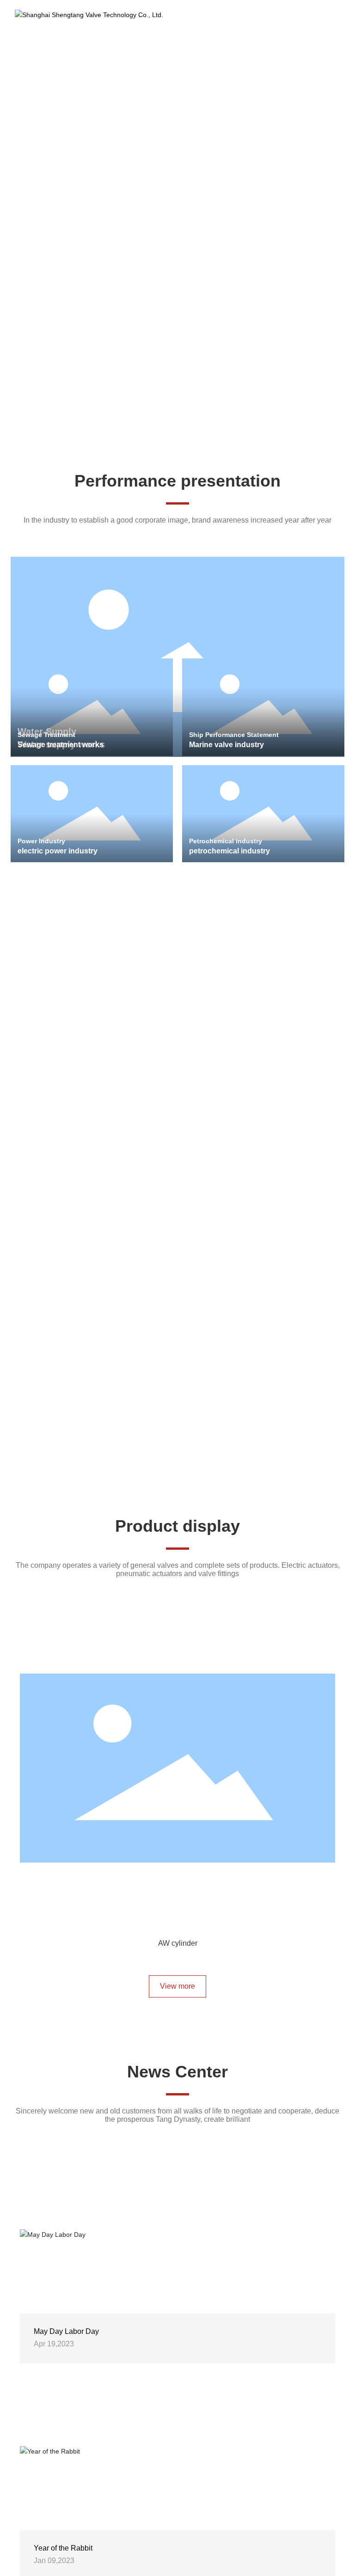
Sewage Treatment (46, 735)
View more (177, 2000)
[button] (175, 429)
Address (51, 1276)
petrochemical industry (230, 851)
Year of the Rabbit (63, 2562)
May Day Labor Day (66, 2345)
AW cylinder (177, 1943)
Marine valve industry (226, 745)
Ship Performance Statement (234, 735)
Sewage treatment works (61, 745)
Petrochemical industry (226, 841)
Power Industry (41, 841)
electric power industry (58, 851)
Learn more (56, 189)
